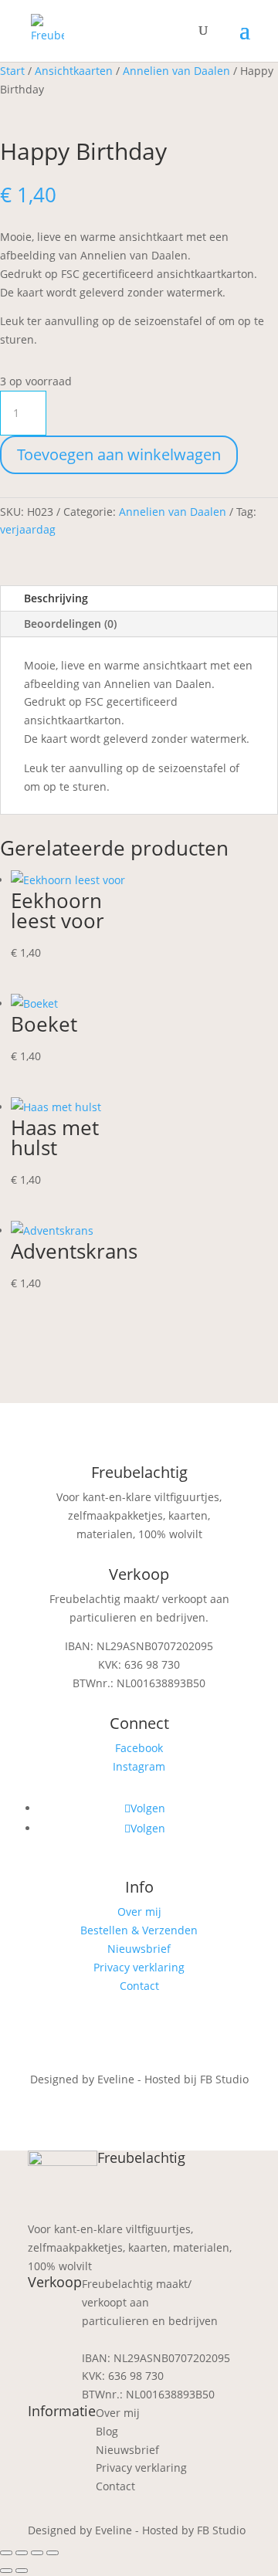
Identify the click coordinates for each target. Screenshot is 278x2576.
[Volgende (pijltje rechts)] (22, 2571)
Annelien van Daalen (176, 71)
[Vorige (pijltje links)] (6, 2571)
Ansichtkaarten (74, 71)
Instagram (139, 1766)
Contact (139, 1986)
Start (12, 71)
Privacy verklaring (139, 1967)
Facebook (139, 1748)
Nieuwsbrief (139, 1949)
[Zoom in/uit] (6, 2553)
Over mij (139, 1912)
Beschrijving (56, 598)
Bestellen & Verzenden (139, 1930)
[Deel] (37, 2553)
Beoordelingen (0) (70, 624)
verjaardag (28, 529)
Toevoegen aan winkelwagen (119, 454)
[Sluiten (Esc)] (53, 2553)
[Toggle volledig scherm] (22, 2553)
